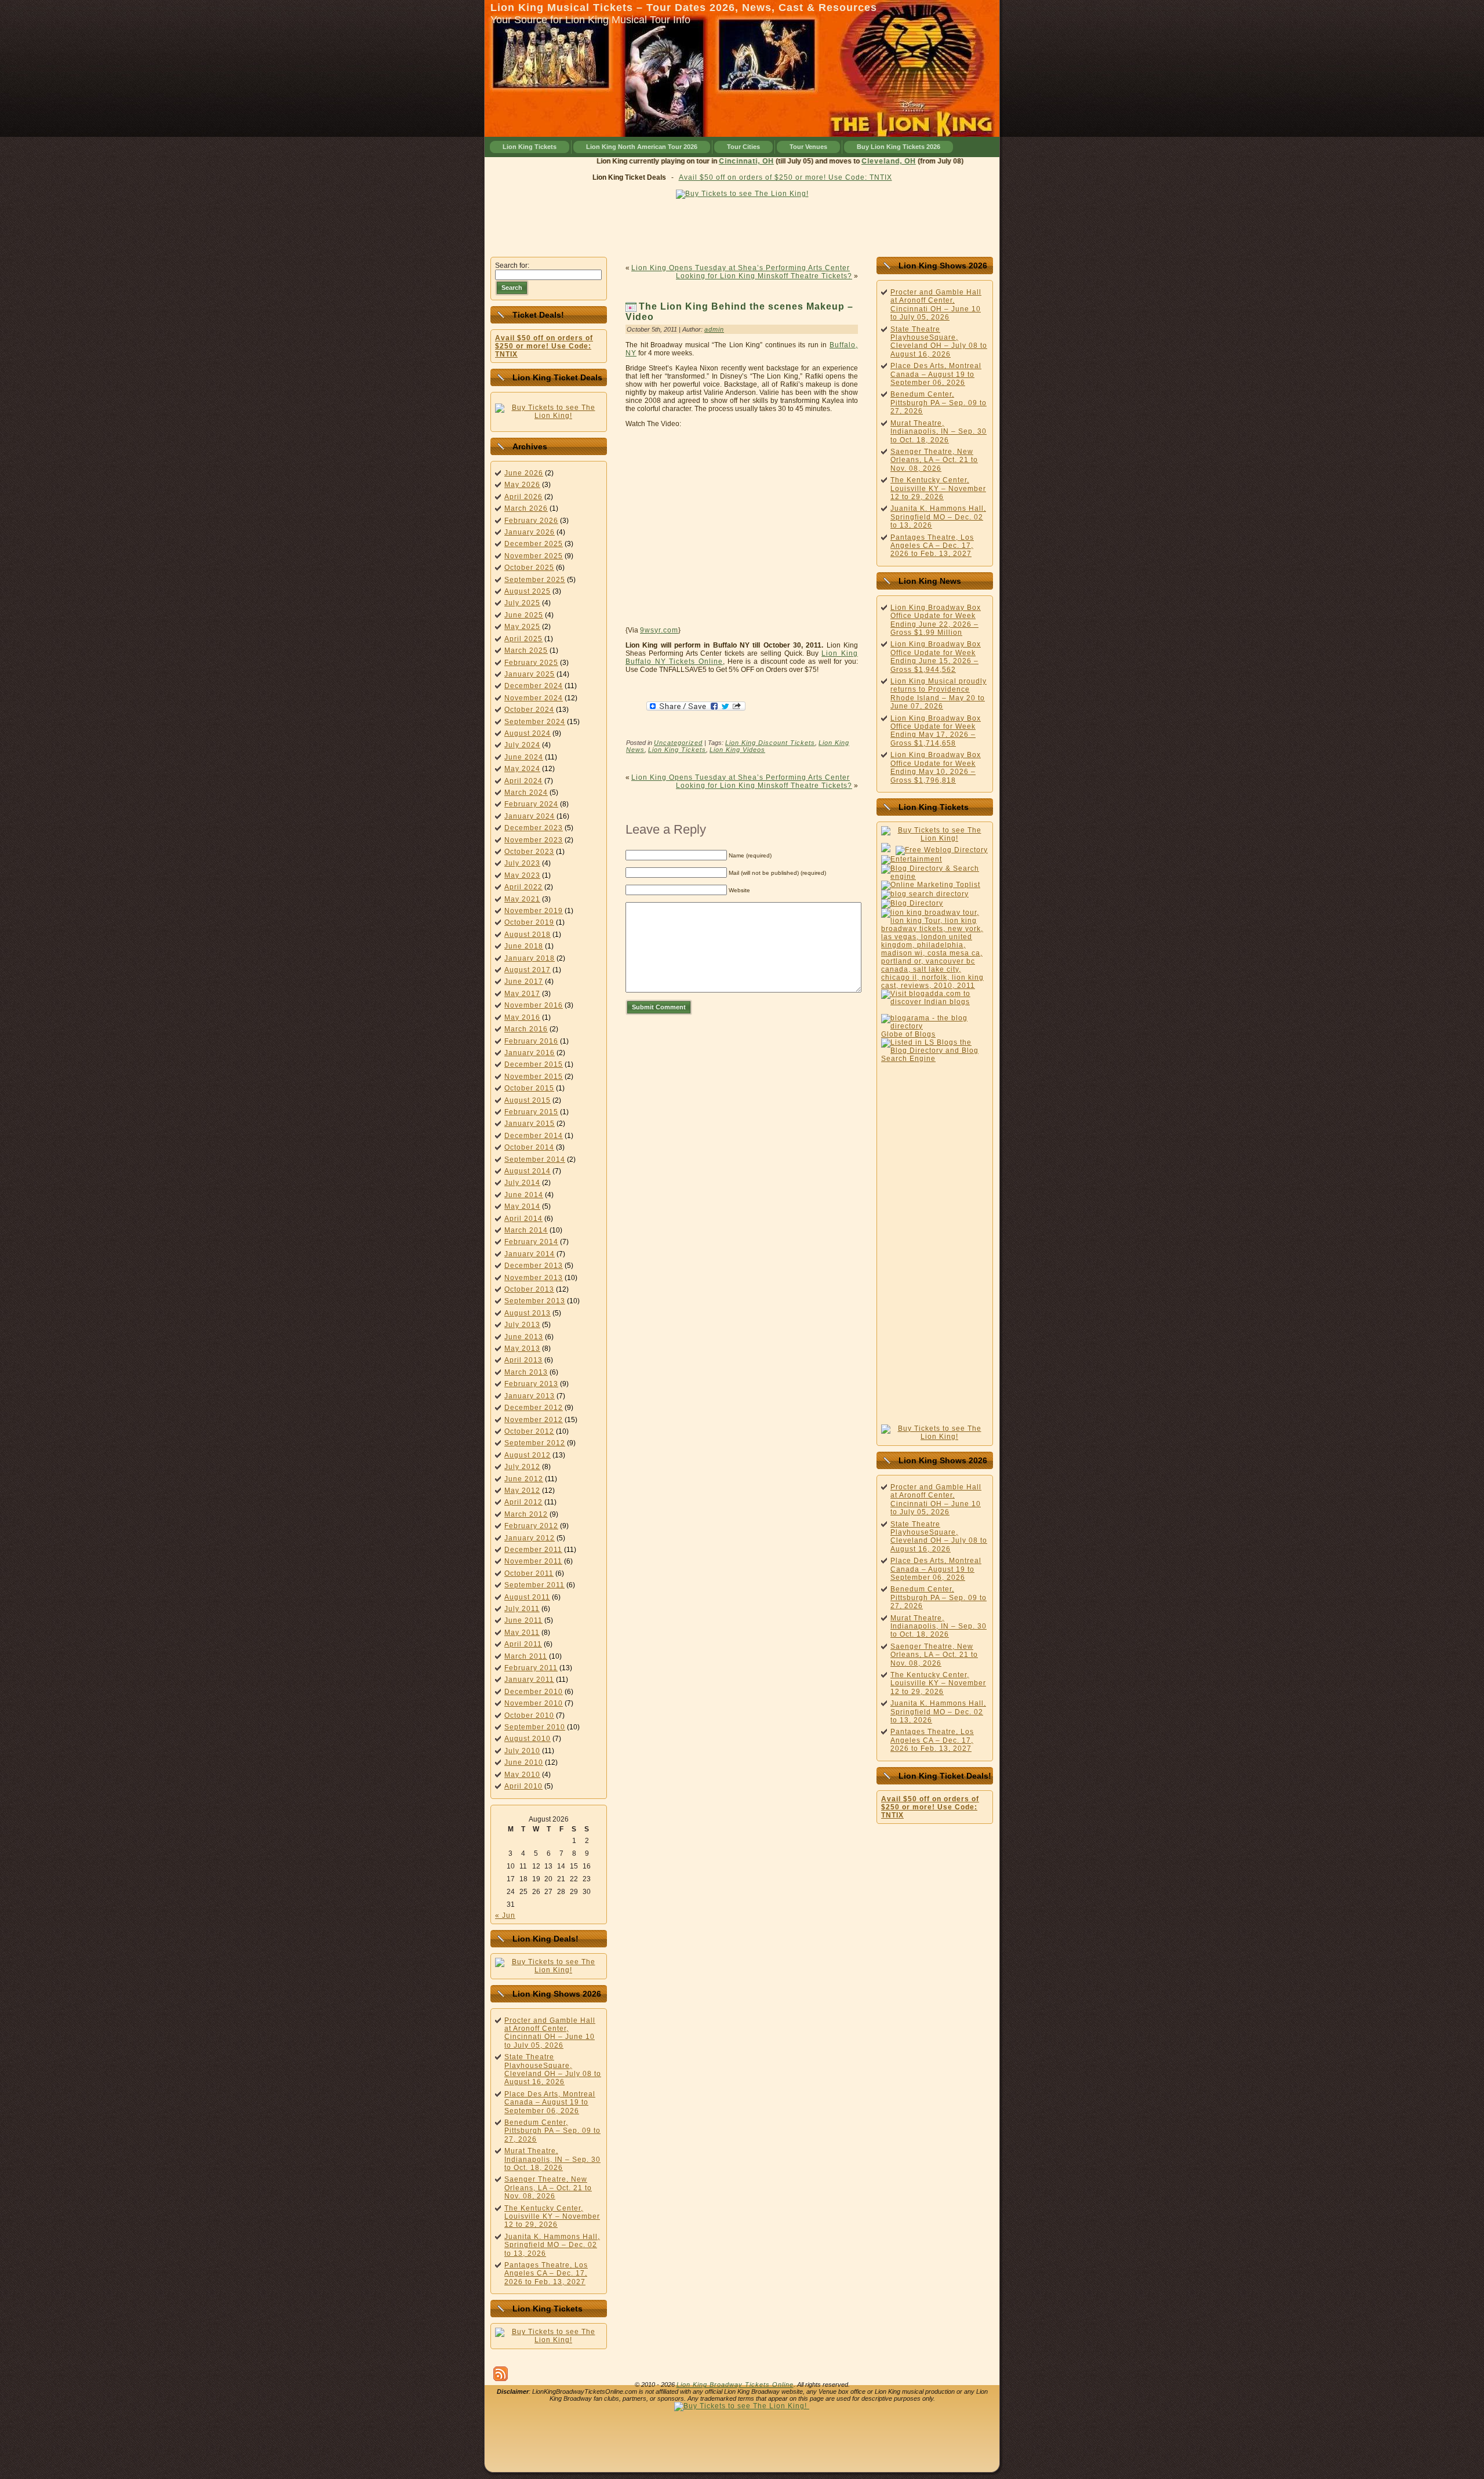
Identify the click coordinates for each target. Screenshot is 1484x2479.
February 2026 (531, 521)
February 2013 (531, 1384)
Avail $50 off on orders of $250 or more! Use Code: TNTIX (785, 177)
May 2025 (522, 627)
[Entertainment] (912, 859)
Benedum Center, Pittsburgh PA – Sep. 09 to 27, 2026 (552, 2131)
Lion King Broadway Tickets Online (735, 2385)
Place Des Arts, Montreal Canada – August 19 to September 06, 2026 (550, 2102)
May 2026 (522, 485)
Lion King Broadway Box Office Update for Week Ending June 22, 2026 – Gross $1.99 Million (936, 620)
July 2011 (522, 1609)
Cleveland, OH (914, 161)
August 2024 (528, 733)
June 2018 (524, 946)
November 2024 (534, 698)
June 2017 (524, 982)
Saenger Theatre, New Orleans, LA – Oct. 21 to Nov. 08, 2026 (548, 2188)
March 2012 (526, 1514)
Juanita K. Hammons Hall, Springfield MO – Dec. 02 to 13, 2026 (552, 2245)
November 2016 (534, 1005)
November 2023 (534, 840)
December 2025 (534, 544)
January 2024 (530, 816)
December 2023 (534, 828)
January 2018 (530, 958)
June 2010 (524, 1762)
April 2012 (523, 1502)
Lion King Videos (737, 750)
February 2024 (531, 804)
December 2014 (534, 1136)
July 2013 (522, 1325)
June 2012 (524, 1479)
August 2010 (528, 1739)
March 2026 (526, 508)
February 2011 (531, 1668)
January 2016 (530, 1053)
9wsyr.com (659, 630)
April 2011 (523, 1644)
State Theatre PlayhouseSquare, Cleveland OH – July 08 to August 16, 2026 (553, 2069)
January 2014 (530, 1254)
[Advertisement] (742, 225)
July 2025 (522, 603)
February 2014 (531, 1242)
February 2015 (531, 1112)
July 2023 (522, 863)
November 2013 (534, 1278)
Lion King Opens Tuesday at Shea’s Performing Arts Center (741, 268)
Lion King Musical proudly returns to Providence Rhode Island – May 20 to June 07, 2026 (939, 694)
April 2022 (523, 887)
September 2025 (535, 580)
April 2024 (523, 781)
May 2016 (522, 1017)
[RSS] (501, 2374)
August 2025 (528, 591)
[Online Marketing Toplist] (931, 885)
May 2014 (522, 1206)
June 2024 (524, 757)
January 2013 (530, 1396)
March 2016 (526, 1029)
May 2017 (522, 994)
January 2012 (530, 1538)
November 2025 (534, 556)
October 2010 (529, 1715)
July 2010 (522, 1751)
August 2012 (528, 1455)
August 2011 (527, 1597)
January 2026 (530, 532)
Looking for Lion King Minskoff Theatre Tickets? (764, 276)
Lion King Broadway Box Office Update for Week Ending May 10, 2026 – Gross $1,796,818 (936, 767)
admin (714, 329)
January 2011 (529, 1680)
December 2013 (534, 1266)
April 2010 (523, 1786)
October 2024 (529, 710)
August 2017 (528, 970)
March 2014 (526, 1230)
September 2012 (535, 1443)
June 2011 (523, 1620)
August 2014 (528, 1171)
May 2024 (522, 769)
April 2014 (523, 1219)
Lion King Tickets (677, 750)
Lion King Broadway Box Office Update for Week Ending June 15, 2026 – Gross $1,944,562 (936, 657)
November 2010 (534, 1703)
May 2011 (522, 1633)
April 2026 (523, 497)
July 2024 (522, 745)
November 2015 (534, 1077)
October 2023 (529, 852)
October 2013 (529, 1289)
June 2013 (524, 1337)
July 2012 (522, 1467)
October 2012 (529, 1431)
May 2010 (522, 1775)
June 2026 (524, 473)
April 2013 (523, 1360)
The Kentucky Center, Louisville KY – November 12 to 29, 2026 (552, 2217)
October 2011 (529, 1573)
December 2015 (534, 1064)
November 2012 (534, 1420)
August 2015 (528, 1100)
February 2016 (531, 1041)
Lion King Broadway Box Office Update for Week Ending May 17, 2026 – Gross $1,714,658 (936, 731)
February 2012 (531, 1526)
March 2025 (526, 650)
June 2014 (524, 1195)
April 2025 (523, 639)
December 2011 (533, 1550)
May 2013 (522, 1348)
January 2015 (530, 1124)
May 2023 (522, 875)
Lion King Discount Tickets (770, 743)
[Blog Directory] (912, 903)
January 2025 (530, 674)
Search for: (512, 266)
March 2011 (526, 1656)
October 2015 (529, 1088)
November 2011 (533, 1561)
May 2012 (522, 1491)
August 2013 (528, 1313)
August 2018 (528, 935)
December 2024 (534, 686)
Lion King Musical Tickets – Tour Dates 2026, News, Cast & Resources (684, 8)
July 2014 (522, 1183)
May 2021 (522, 899)
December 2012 (534, 1408)
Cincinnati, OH (772, 161)
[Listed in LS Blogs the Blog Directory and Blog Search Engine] (935, 1059)
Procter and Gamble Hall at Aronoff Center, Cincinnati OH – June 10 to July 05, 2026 (550, 2033)
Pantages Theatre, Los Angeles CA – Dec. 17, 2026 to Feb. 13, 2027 (546, 2273)
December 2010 (534, 1692)
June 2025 (524, 615)
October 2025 (529, 568)
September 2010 (535, 1727)
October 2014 (529, 1147)
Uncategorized (678, 743)
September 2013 (535, 1301)
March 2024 (526, 793)
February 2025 (531, 663)
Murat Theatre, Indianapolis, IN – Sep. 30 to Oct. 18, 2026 (552, 2159)
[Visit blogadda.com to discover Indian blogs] (935, 1002)
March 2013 (526, 1372)
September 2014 (535, 1159)
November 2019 (534, 911)
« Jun (505, 1915)
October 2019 (529, 922)
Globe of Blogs (908, 1034)
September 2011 (534, 1585)
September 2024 (535, 722)
